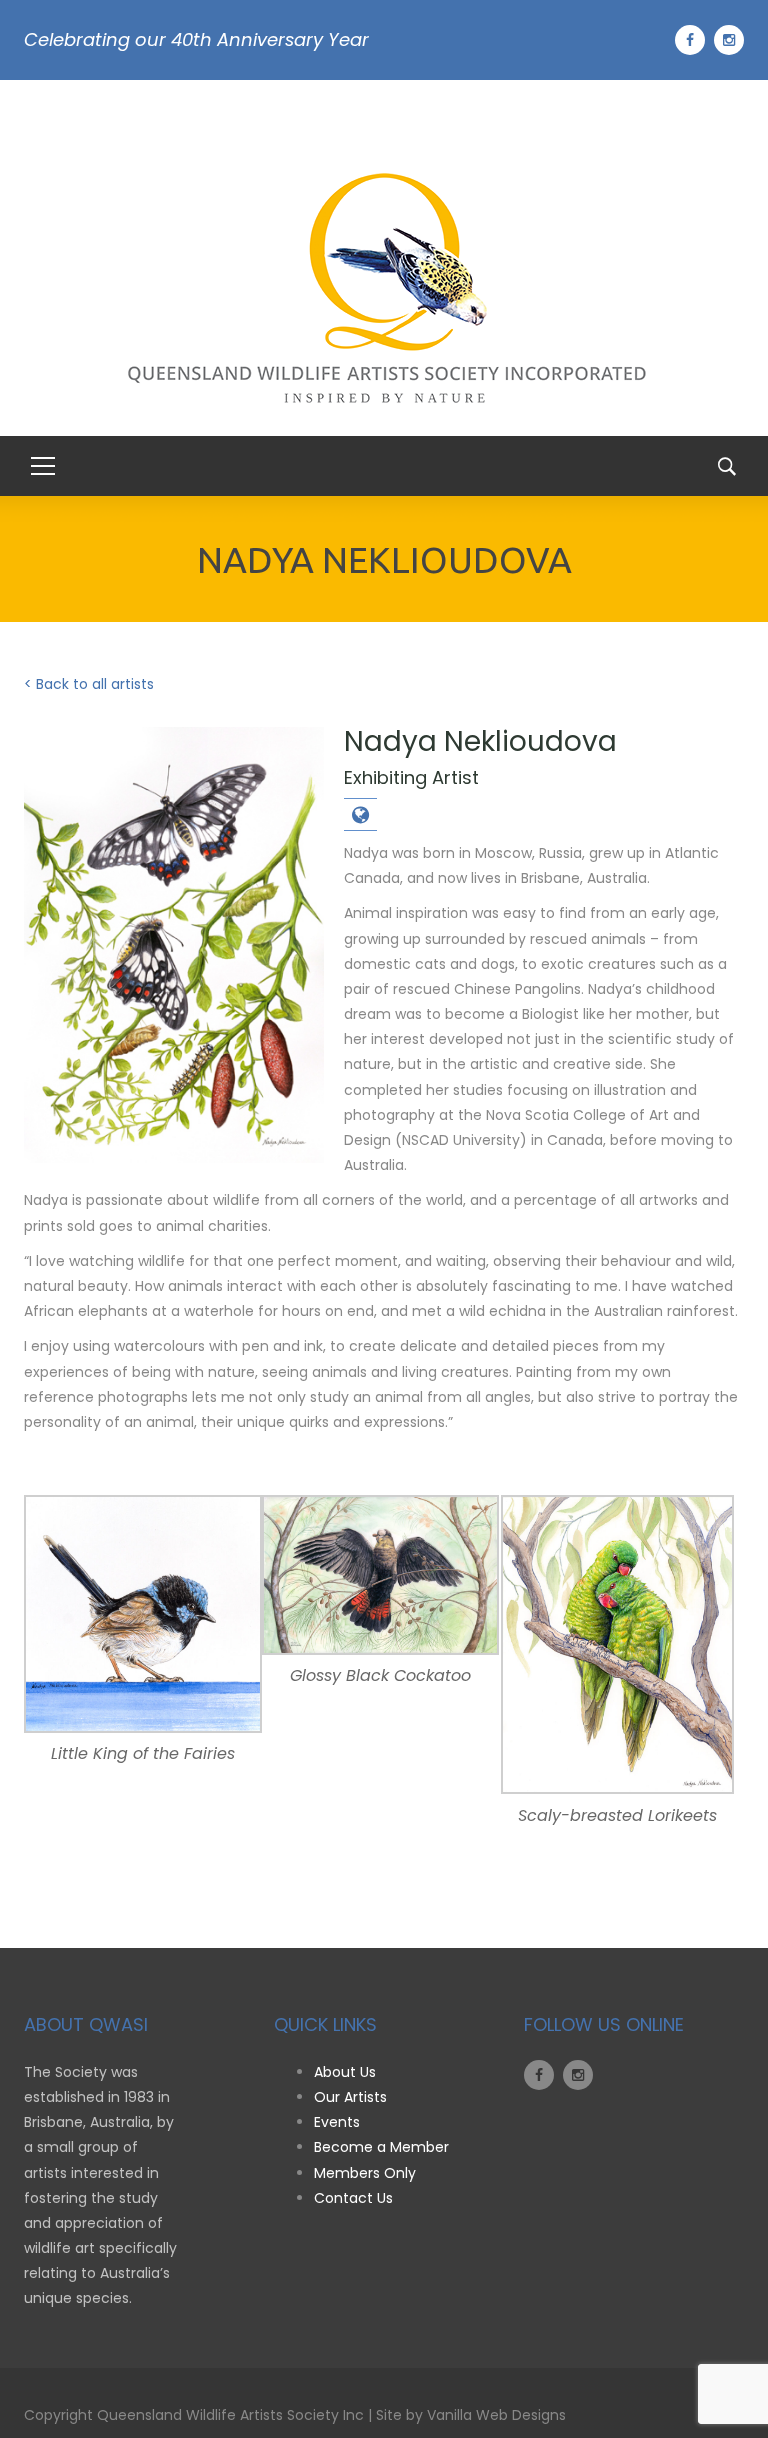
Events (337, 2122)
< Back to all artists (89, 684)
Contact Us (353, 2198)
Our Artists (350, 2097)
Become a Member (381, 2147)
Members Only (365, 2173)
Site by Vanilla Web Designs (471, 2415)
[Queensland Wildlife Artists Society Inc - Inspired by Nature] (384, 297)
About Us (345, 2072)
